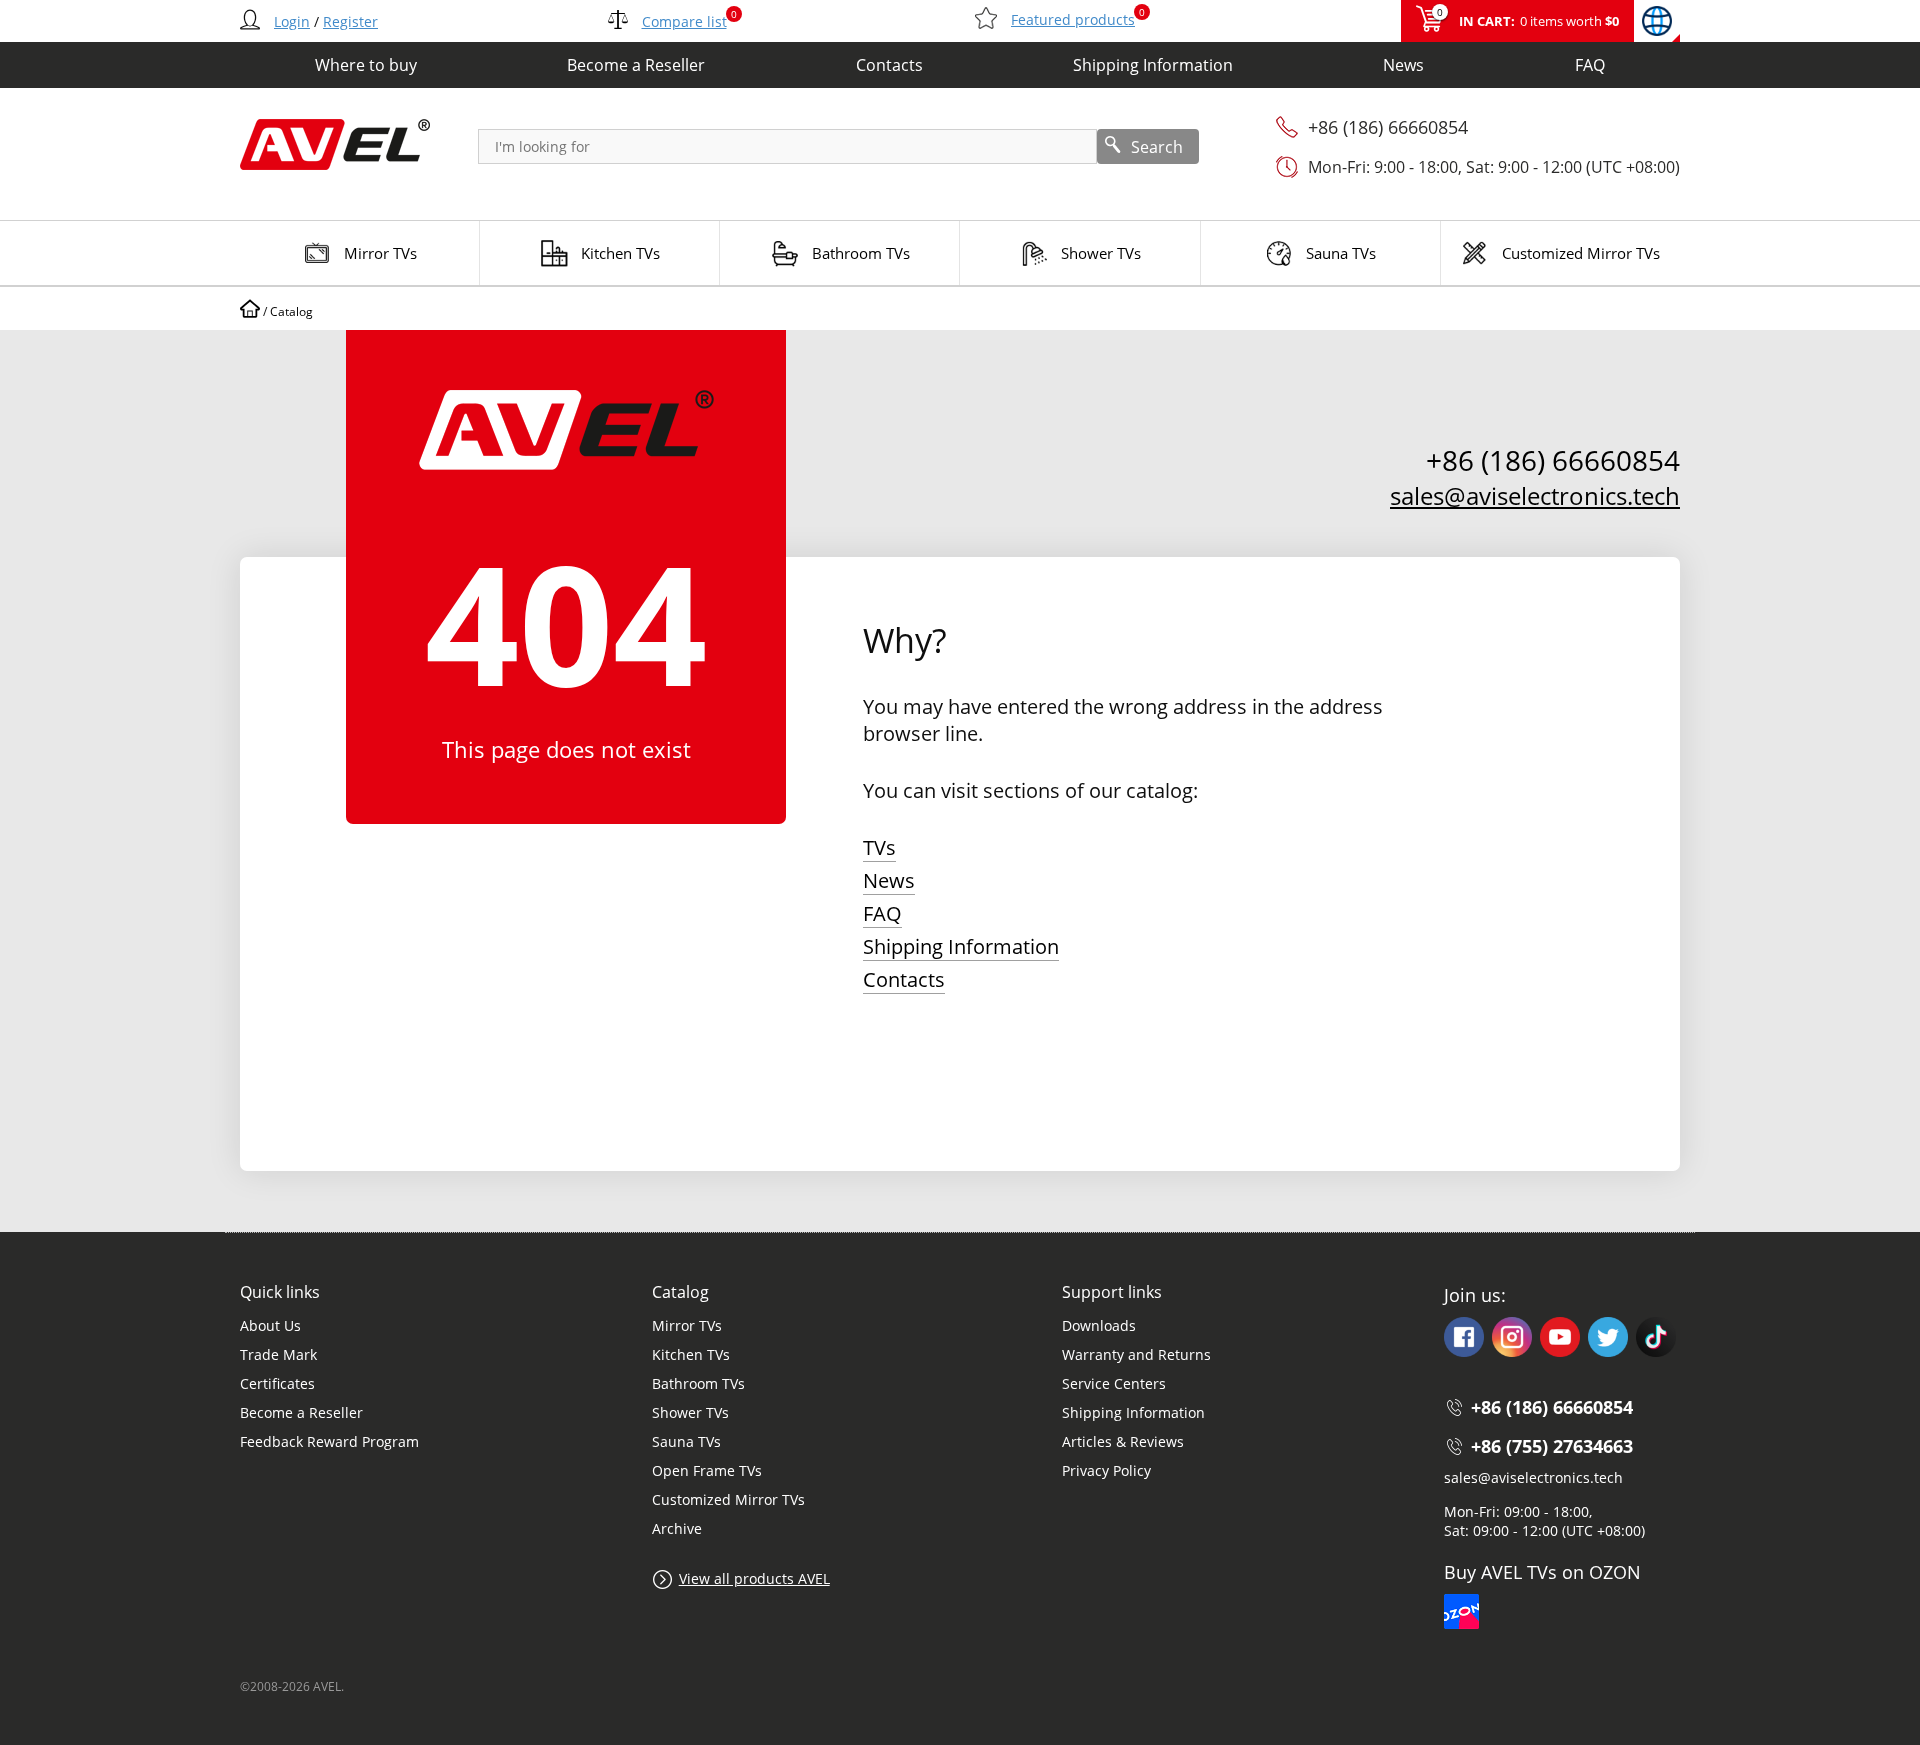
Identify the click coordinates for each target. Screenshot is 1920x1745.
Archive (677, 1528)
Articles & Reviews (1123, 1441)
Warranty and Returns (1136, 1354)
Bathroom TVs (698, 1383)
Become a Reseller (636, 65)
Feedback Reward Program (329, 1441)
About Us (270, 1325)
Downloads (1099, 1325)
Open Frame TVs (707, 1470)
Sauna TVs (686, 1441)
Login (292, 21)
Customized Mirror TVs (728, 1499)
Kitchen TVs (691, 1354)
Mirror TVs (687, 1325)
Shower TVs (690, 1412)
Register (350, 21)
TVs (879, 847)
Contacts (889, 65)
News (1403, 65)
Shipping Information (1153, 65)
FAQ (1590, 65)
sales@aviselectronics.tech (1535, 495)
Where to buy (366, 65)
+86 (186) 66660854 (1388, 127)
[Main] (250, 311)
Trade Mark (278, 1354)
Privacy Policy (1106, 1470)
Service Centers (1114, 1383)
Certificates (277, 1383)
